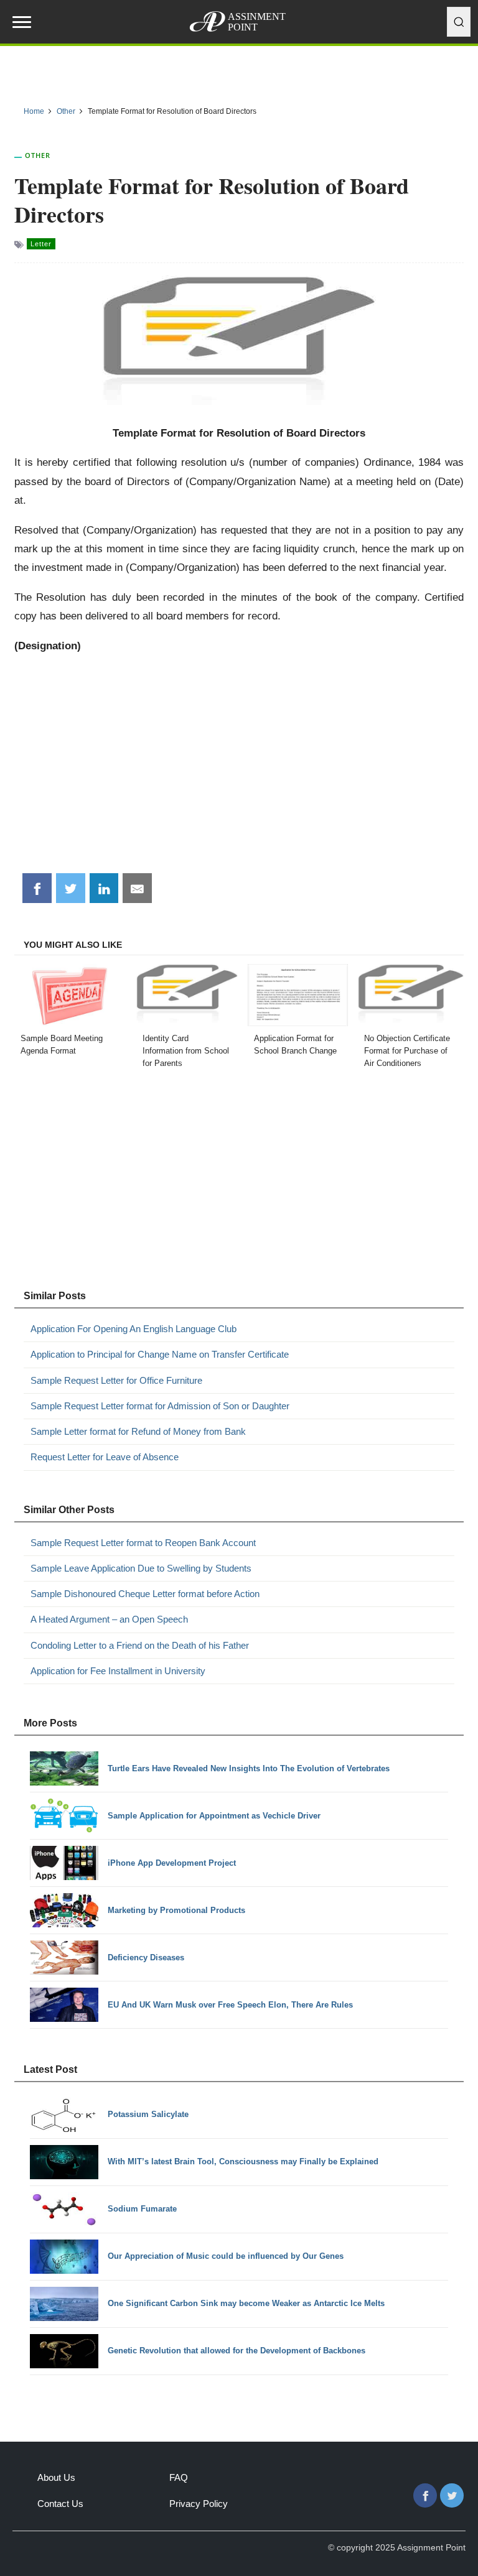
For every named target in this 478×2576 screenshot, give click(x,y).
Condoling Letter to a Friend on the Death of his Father (140, 1645)
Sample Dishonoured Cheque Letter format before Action (145, 1594)
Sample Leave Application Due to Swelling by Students (141, 1568)
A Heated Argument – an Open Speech (109, 1619)
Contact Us (60, 2504)
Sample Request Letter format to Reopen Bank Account (143, 1543)
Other (38, 155)
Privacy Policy (199, 2504)
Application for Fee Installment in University (118, 1671)
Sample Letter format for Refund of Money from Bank (138, 1431)
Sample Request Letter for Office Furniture (116, 1380)
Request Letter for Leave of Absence (105, 1457)
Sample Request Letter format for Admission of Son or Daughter (160, 1406)
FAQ (179, 2477)
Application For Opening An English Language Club (134, 1329)
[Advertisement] (239, 769)
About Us (56, 2477)
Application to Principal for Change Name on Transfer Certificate (160, 1354)
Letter (41, 244)
